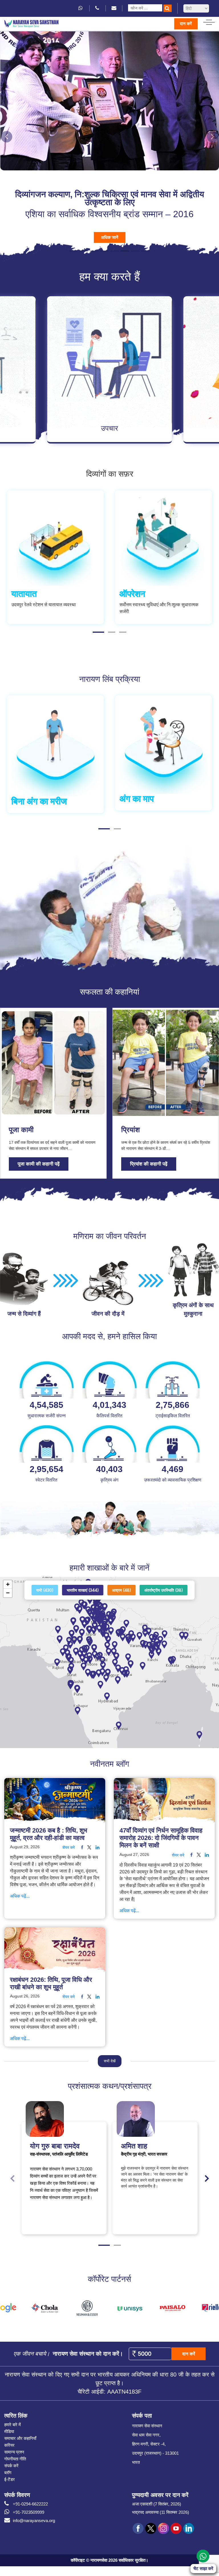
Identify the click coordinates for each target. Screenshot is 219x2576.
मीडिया (9, 2431)
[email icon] (114, 8)
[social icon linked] (97, 1847)
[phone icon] (98, 8)
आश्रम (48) (122, 1589)
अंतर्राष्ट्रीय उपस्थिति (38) (164, 1589)
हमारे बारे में (13, 2424)
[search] (168, 8)
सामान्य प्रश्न (14, 2451)
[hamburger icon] (209, 21)
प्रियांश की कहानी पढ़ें (149, 1163)
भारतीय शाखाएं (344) (83, 1589)
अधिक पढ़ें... (20, 1895)
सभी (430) (45, 1589)
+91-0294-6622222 (30, 2503)
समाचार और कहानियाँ (20, 2437)
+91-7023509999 (29, 2511)
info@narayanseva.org (34, 2520)
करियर (9, 2444)
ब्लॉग (8, 2472)
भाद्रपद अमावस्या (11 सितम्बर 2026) (161, 2511)
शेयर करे (69, 1847)
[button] (7, 136)
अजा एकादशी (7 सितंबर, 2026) (157, 2503)
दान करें (186, 24)
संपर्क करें (11, 2465)
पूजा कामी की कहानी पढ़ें (39, 1163)
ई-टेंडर (10, 2479)
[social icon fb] (81, 1847)
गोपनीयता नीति (15, 2458)
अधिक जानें (110, 236)
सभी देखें (110, 2060)
